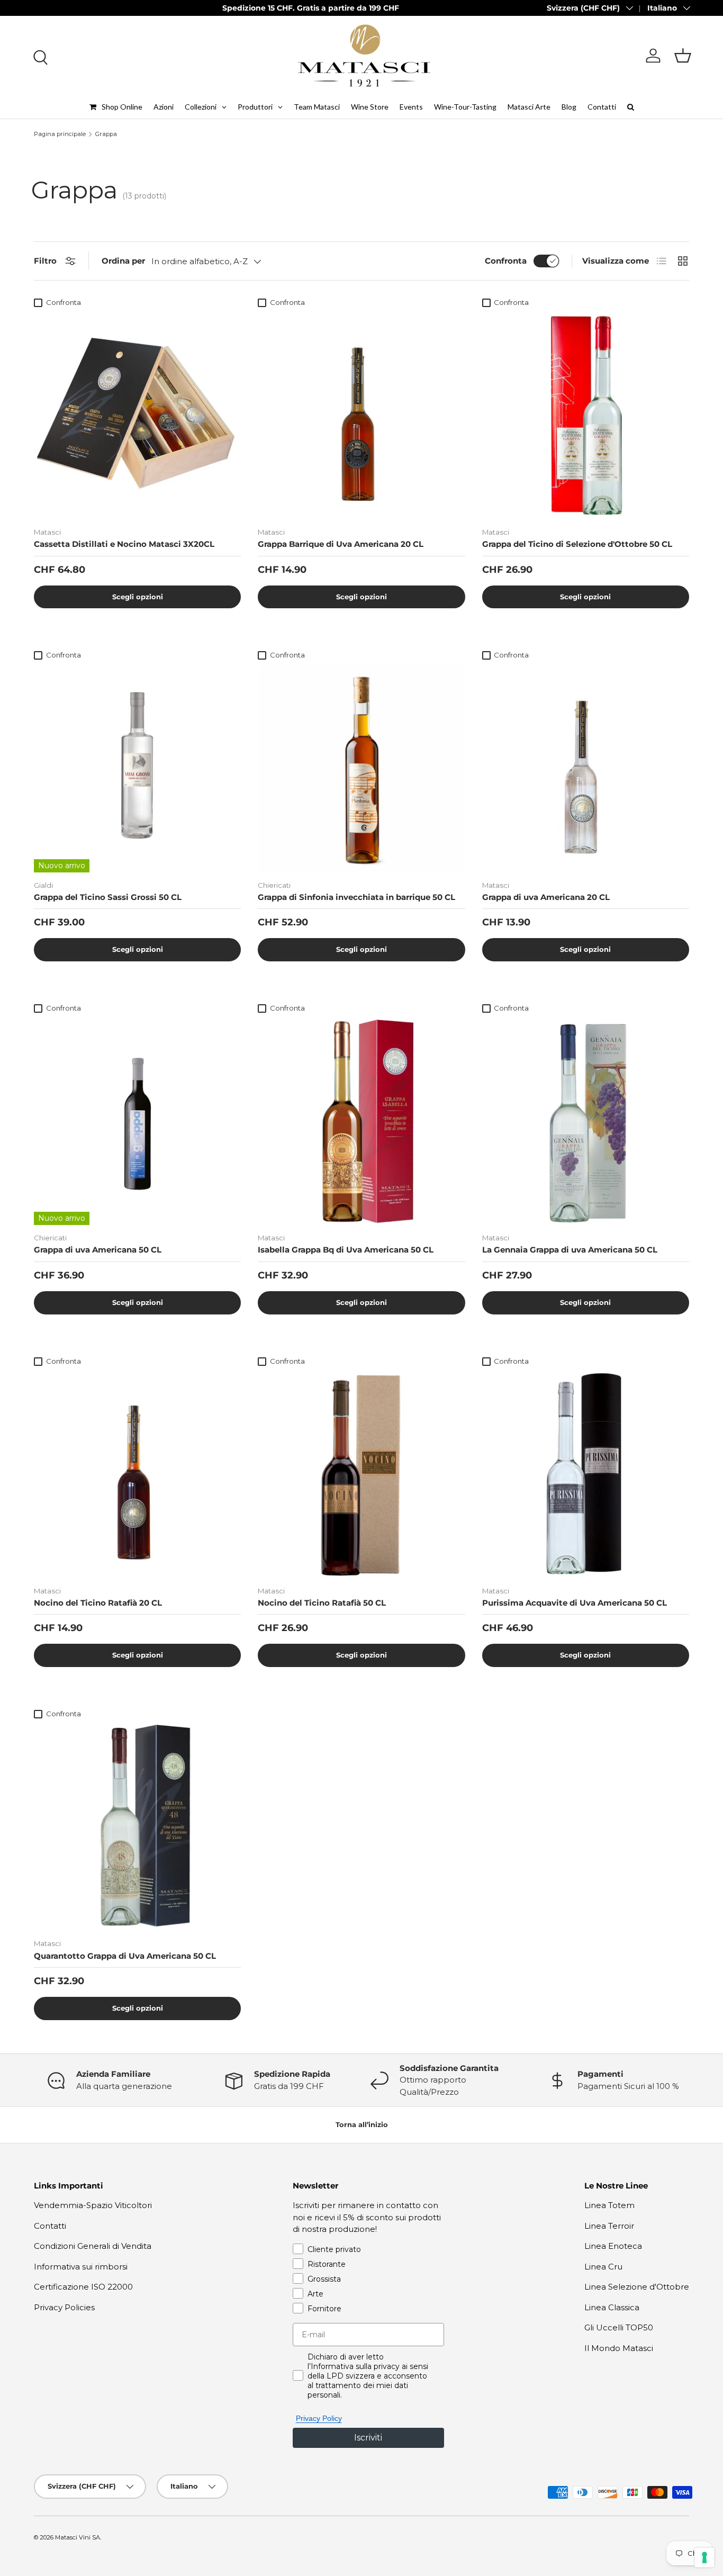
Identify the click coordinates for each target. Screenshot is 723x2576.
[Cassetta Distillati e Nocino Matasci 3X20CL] (137, 416)
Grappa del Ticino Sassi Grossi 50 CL (108, 897)
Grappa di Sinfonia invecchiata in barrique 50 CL (356, 897)
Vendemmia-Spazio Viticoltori (93, 2205)
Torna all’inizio (362, 2124)
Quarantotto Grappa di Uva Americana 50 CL (125, 1956)
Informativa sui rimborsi (81, 2267)
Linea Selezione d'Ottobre (637, 2287)
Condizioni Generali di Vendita (93, 2246)
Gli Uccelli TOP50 (619, 2327)
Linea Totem (609, 2205)
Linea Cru (603, 2267)
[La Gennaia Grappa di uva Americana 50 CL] (586, 1122)
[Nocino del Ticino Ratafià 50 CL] (361, 1474)
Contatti (50, 2226)
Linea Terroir (609, 2226)
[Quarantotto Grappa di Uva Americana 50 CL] (137, 1827)
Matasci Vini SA (78, 2537)
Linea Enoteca (613, 2246)
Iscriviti (368, 2438)
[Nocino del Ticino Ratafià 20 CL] (137, 1474)
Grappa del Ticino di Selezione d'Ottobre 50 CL (577, 544)
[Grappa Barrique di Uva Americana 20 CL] (361, 416)
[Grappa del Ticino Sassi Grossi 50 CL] (137, 768)
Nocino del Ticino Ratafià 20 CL (98, 1603)
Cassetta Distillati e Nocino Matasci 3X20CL (124, 544)
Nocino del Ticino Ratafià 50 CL (322, 1603)
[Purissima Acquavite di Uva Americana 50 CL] (586, 1474)
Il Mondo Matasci (619, 2348)
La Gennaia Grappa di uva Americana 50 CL (570, 1250)
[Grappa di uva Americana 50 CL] (137, 1122)
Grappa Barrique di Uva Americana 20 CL (341, 544)
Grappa (106, 134)
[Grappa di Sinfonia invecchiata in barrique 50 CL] (361, 768)
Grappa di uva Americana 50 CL (98, 1250)
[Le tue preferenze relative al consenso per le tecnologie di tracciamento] (704, 2557)
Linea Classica (612, 2307)
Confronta (506, 261)
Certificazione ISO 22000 (83, 2287)
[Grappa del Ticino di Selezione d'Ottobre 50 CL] (586, 416)
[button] (683, 56)
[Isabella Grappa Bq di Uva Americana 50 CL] (361, 1122)
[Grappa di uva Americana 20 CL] (586, 768)
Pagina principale (60, 134)
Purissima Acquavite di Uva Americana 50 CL (575, 1603)
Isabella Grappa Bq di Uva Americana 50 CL (346, 1250)
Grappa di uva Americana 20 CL (546, 897)
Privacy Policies (64, 2307)
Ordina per (123, 261)
